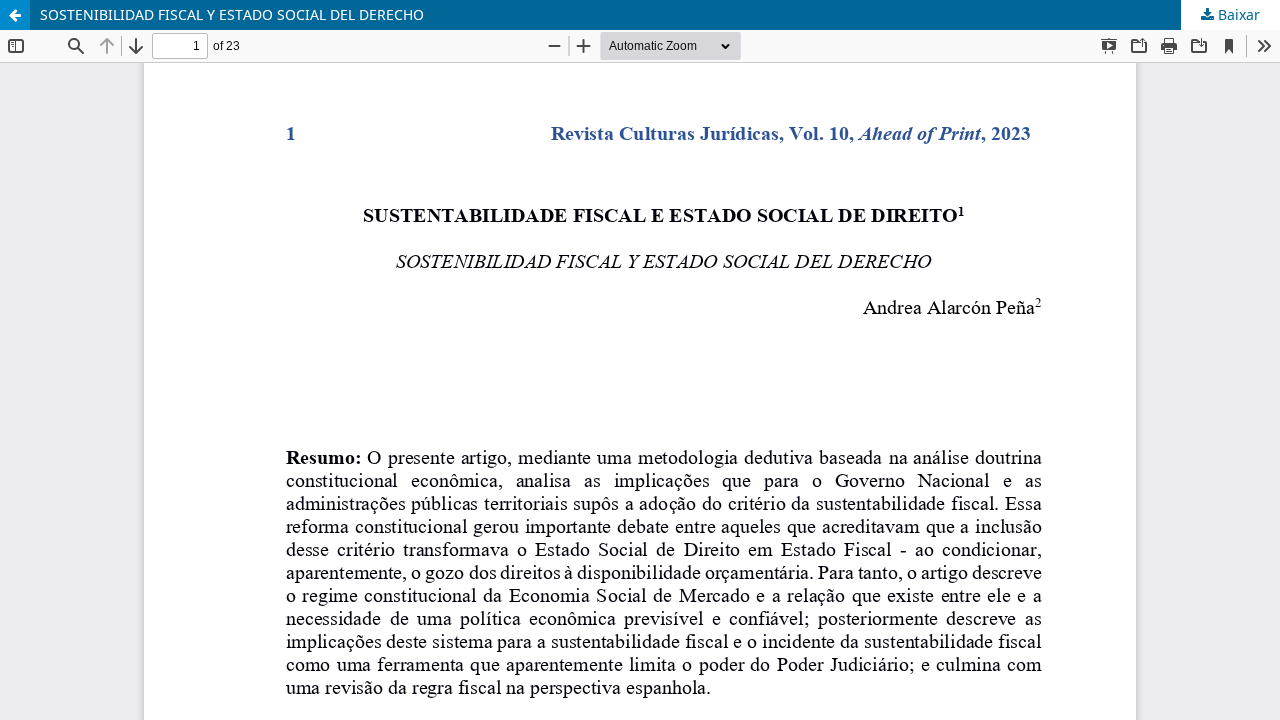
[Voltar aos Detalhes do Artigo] (15, 15)
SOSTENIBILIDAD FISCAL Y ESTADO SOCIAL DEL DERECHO (232, 14)
